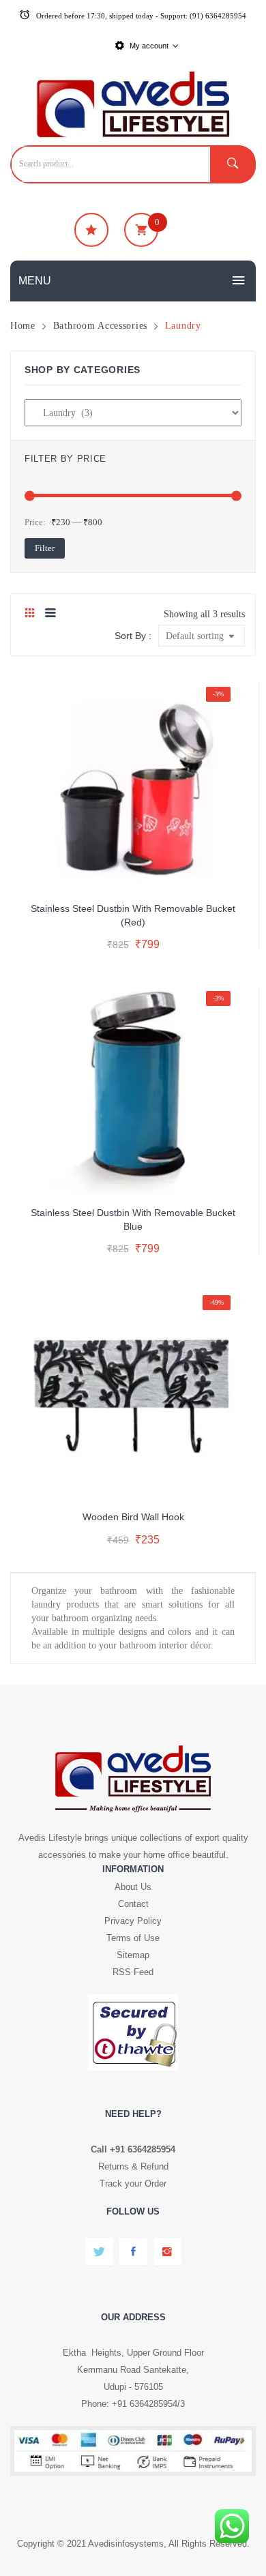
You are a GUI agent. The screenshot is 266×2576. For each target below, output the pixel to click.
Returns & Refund (133, 2166)
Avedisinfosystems (126, 2544)
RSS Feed (133, 1972)
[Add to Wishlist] (131, 873)
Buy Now (189, 946)
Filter (45, 548)
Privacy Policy (133, 1921)
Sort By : (133, 636)
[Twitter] (99, 2252)
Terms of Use (133, 1938)
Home (23, 325)
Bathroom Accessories (100, 325)
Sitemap (133, 1955)
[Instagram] (167, 2252)
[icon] (91, 230)
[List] (50, 614)
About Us (133, 1887)
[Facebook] (133, 2252)
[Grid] (30, 614)
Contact (133, 1904)
